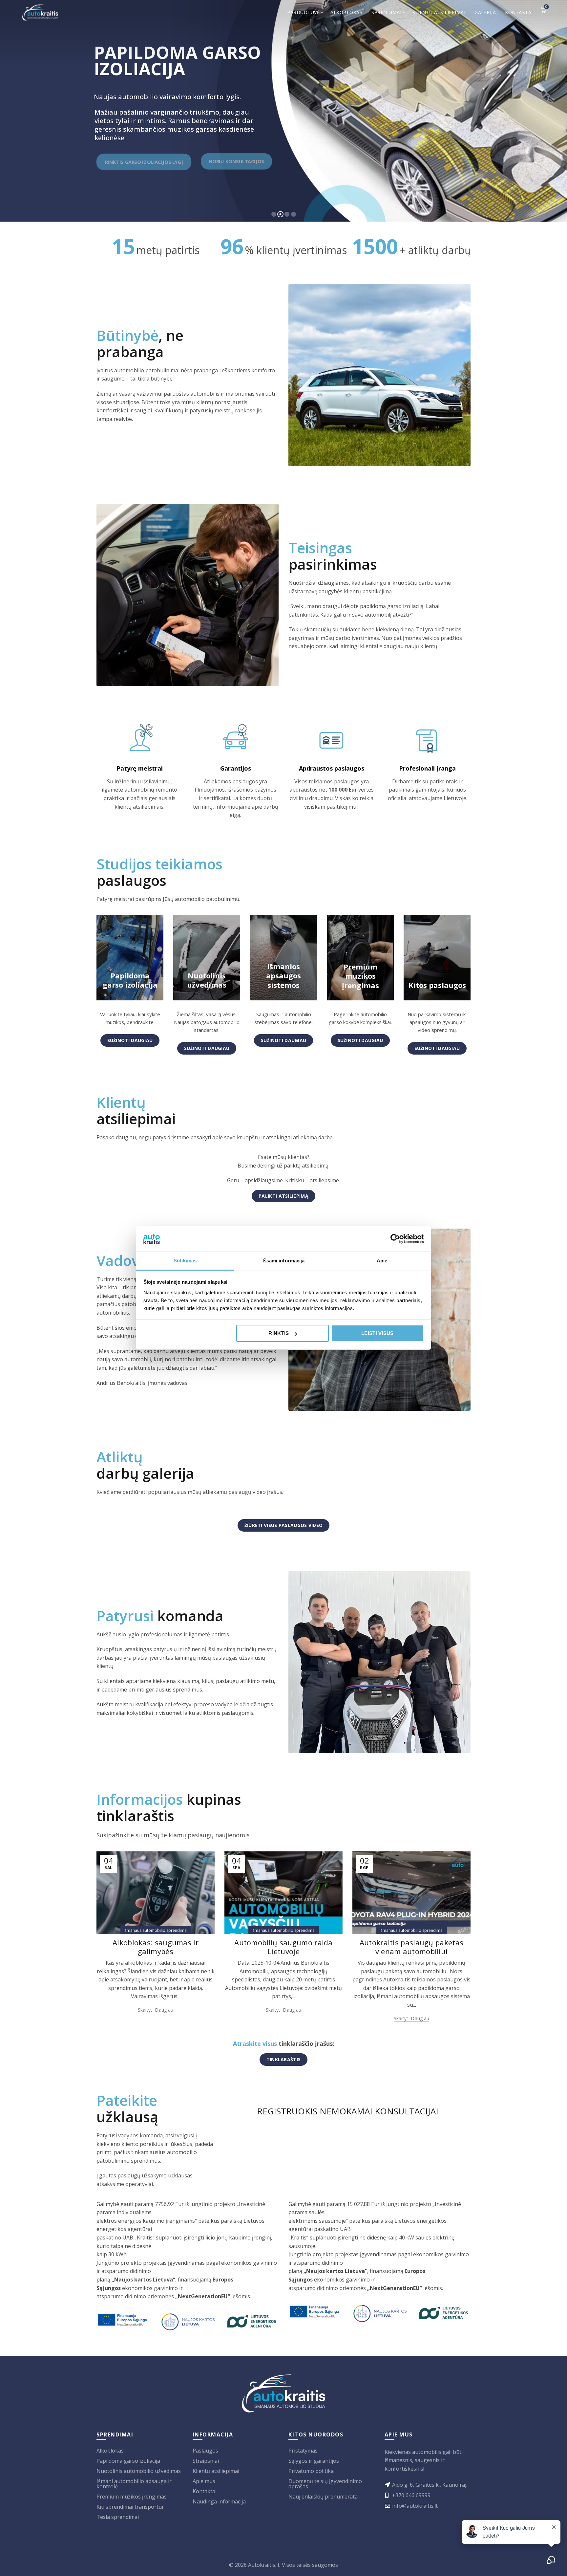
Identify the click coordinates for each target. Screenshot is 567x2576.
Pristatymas (303, 2451)
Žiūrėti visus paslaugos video (284, 1525)
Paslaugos (205, 2451)
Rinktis (279, 1333)
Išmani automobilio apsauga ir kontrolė (134, 2484)
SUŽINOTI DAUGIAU (130, 1040)
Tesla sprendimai (118, 2517)
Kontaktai (519, 12)
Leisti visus (378, 1333)
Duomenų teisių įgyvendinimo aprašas (325, 2484)
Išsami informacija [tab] (284, 1261)
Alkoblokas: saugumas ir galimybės (156, 1947)
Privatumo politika (311, 2471)
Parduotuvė (303, 12)
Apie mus (204, 2481)
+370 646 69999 (411, 2495)
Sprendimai (386, 12)
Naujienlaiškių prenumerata (323, 2497)
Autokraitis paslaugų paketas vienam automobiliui (411, 1947)
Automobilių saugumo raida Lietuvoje (283, 1947)
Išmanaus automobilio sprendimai (156, 1930)
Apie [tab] (382, 1261)
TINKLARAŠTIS (284, 2059)
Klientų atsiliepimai (439, 12)
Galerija (485, 12)
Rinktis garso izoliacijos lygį (144, 162)
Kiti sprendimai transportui (130, 2507)
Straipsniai (206, 2461)
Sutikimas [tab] (185, 1261)
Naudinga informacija (219, 2501)
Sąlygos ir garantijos (314, 2461)
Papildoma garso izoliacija (128, 2461)
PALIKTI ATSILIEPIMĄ (283, 1196)
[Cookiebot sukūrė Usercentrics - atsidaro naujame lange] (395, 1239)
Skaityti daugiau (156, 2010)
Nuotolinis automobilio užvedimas (139, 2471)
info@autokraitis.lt (415, 2506)
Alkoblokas (346, 12)
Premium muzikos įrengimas (132, 2497)
